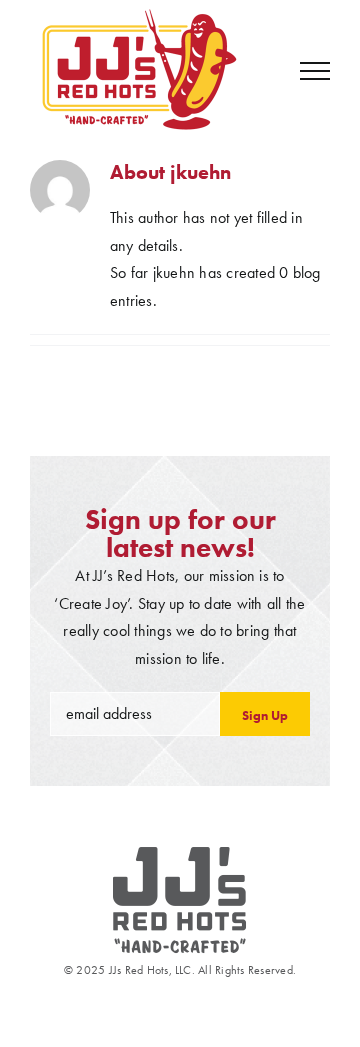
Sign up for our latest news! (180, 533)
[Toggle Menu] (315, 71)
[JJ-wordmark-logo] (180, 854)
